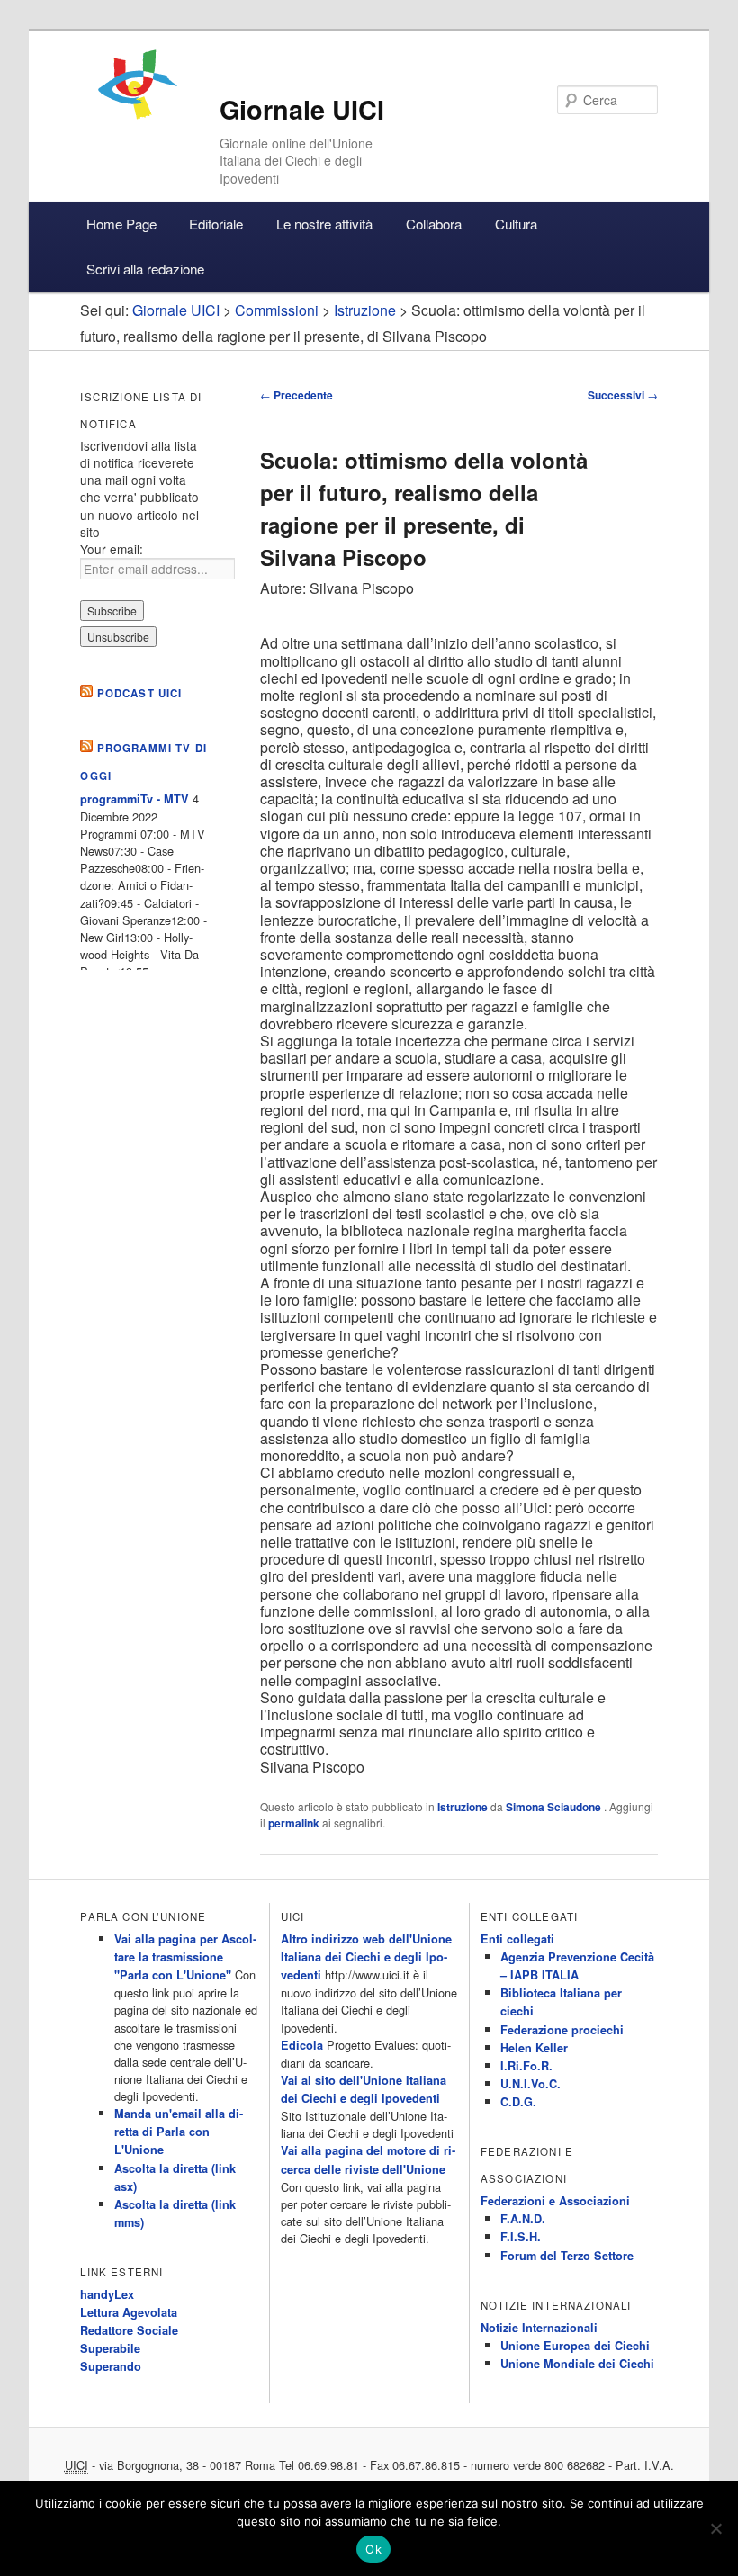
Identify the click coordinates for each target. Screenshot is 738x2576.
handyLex (107, 2294)
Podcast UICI (140, 693)
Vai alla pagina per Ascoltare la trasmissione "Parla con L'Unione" (185, 1957)
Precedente (297, 395)
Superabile (110, 2348)
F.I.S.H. (521, 2237)
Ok (373, 2549)
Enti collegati (517, 1939)
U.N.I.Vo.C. (531, 2084)
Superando (111, 2366)
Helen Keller (534, 2048)
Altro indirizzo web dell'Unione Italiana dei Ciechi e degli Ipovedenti (366, 1957)
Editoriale (216, 224)
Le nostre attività (324, 224)
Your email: (112, 549)
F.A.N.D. (523, 2219)
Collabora (434, 224)
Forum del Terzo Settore (567, 2256)
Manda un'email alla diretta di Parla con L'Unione (179, 2132)
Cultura (516, 224)
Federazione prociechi (562, 2030)
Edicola (302, 2045)
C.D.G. (518, 2102)
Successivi (623, 395)
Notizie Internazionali (539, 2328)
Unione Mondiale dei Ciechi (577, 2364)
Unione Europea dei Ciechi (575, 2346)
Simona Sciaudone (555, 1807)
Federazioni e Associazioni (555, 2201)
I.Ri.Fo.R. (526, 2066)
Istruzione (463, 1807)
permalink (294, 1823)
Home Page (121, 224)
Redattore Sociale (129, 2330)
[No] (715, 2528)
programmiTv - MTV (135, 799)
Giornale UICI (302, 109)
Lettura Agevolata (129, 2312)
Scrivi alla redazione (145, 269)
